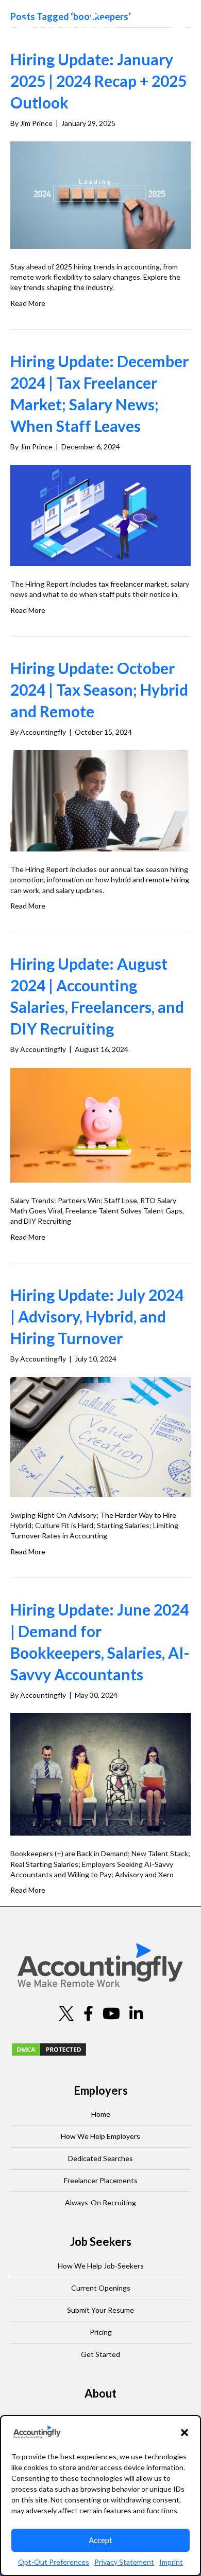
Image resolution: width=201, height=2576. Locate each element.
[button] (185, 2433)
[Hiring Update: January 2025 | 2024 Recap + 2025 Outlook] (100, 194)
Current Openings (101, 2288)
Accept (100, 2540)
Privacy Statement (124, 2562)
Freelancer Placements (101, 2180)
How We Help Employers (100, 2136)
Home (101, 2114)
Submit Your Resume (100, 2310)
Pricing (101, 2332)
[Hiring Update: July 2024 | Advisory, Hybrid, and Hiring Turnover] (100, 1436)
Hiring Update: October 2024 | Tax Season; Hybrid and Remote (99, 690)
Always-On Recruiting (100, 2202)
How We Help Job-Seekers (101, 2266)
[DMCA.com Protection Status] (49, 2048)
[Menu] (178, 26)
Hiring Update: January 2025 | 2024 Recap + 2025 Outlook (98, 81)
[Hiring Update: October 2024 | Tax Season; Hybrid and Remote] (100, 800)
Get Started (100, 2354)
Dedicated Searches (100, 2158)
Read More (28, 303)
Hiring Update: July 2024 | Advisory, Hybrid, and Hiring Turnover (97, 1316)
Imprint (171, 2562)
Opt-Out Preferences (54, 2562)
